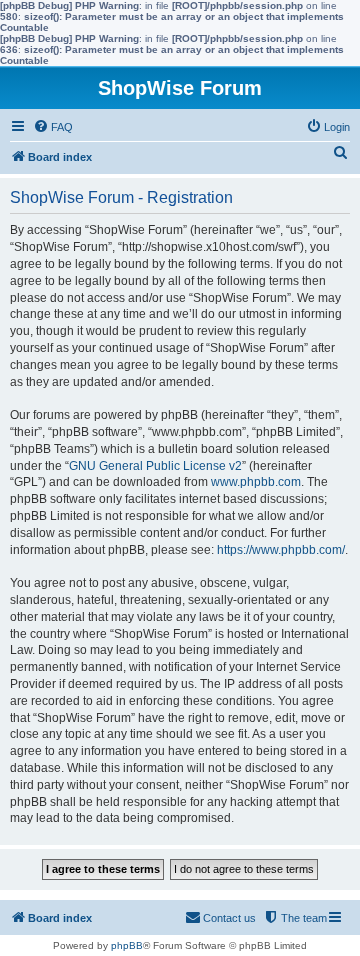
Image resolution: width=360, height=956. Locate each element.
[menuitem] (53, 127)
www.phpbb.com (256, 482)
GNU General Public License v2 (155, 466)
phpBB (127, 945)
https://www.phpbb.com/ (281, 550)
